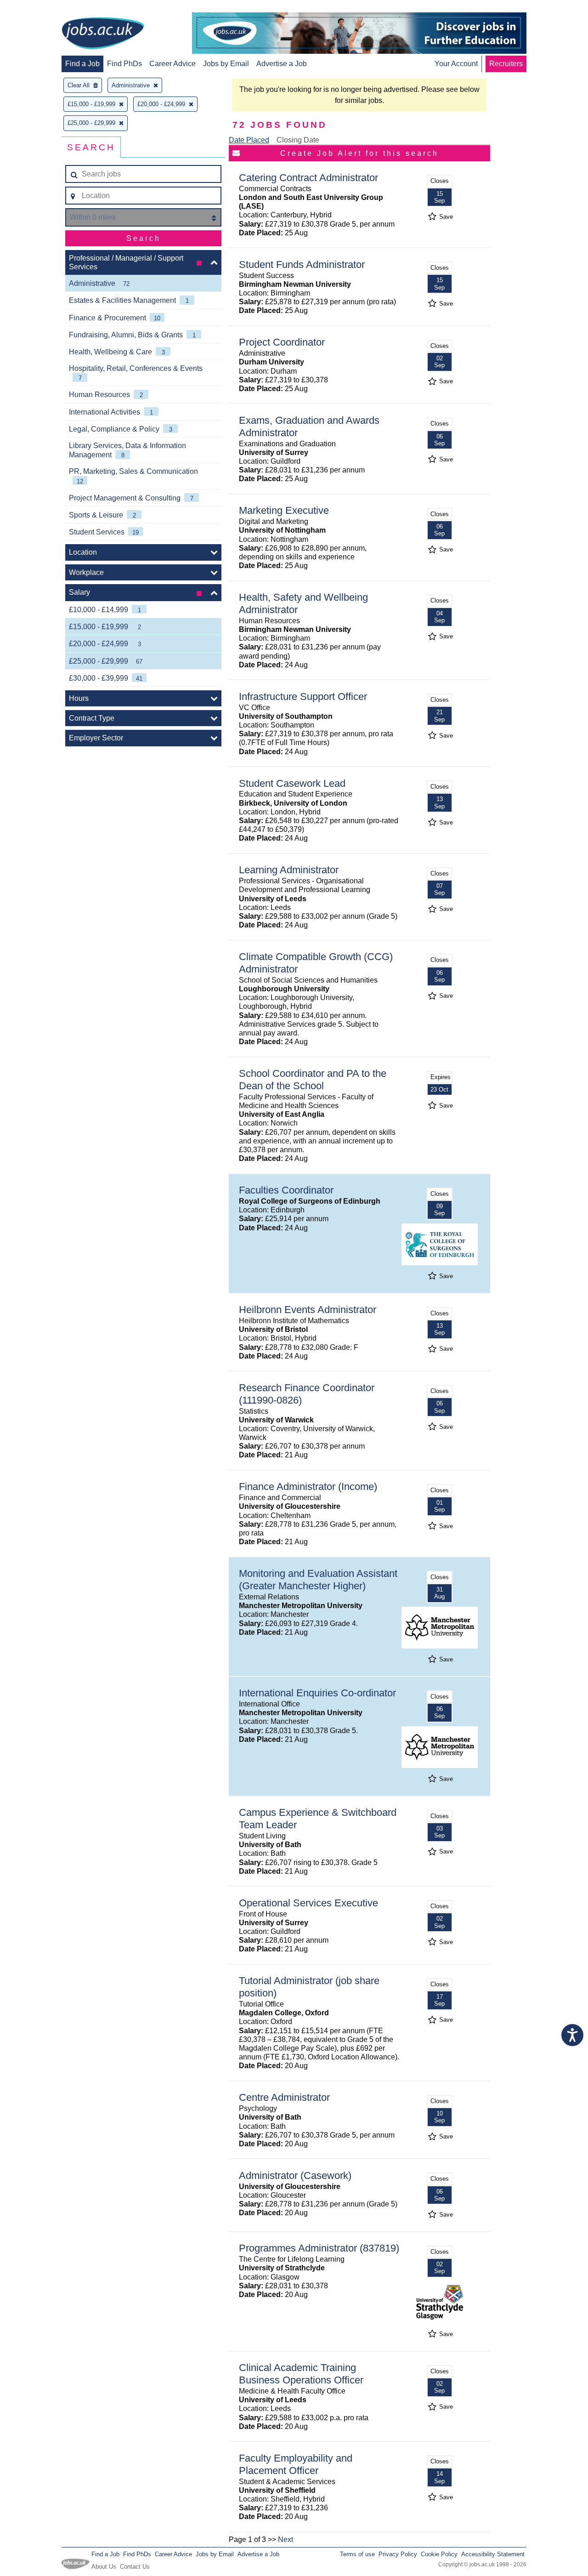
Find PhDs (124, 64)
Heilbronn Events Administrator (308, 1310)
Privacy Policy (398, 2554)
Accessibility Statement (493, 2554)
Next (286, 2539)
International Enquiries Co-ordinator (317, 1693)
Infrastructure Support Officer (303, 697)
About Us (104, 2567)
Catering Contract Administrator (308, 178)
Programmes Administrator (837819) (319, 2248)
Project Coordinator (282, 342)
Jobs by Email (226, 64)
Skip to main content (37, 8)
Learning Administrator (289, 870)
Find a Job (82, 64)
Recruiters (506, 64)
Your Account (456, 64)
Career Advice (172, 64)
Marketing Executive (284, 510)
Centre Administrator (284, 2097)
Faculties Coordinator (286, 1190)
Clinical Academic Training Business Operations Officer (301, 2374)
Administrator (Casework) (295, 2175)
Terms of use (357, 2554)
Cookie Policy (439, 2554)
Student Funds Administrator (302, 264)
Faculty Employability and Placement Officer (296, 2464)
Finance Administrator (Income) (308, 1487)
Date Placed (249, 140)
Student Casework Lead (292, 783)
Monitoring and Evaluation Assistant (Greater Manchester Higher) (318, 1580)
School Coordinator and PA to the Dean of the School (313, 1080)
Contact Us (135, 2567)
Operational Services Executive (308, 1903)
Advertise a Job (282, 64)
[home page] (103, 34)
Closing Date (298, 140)
